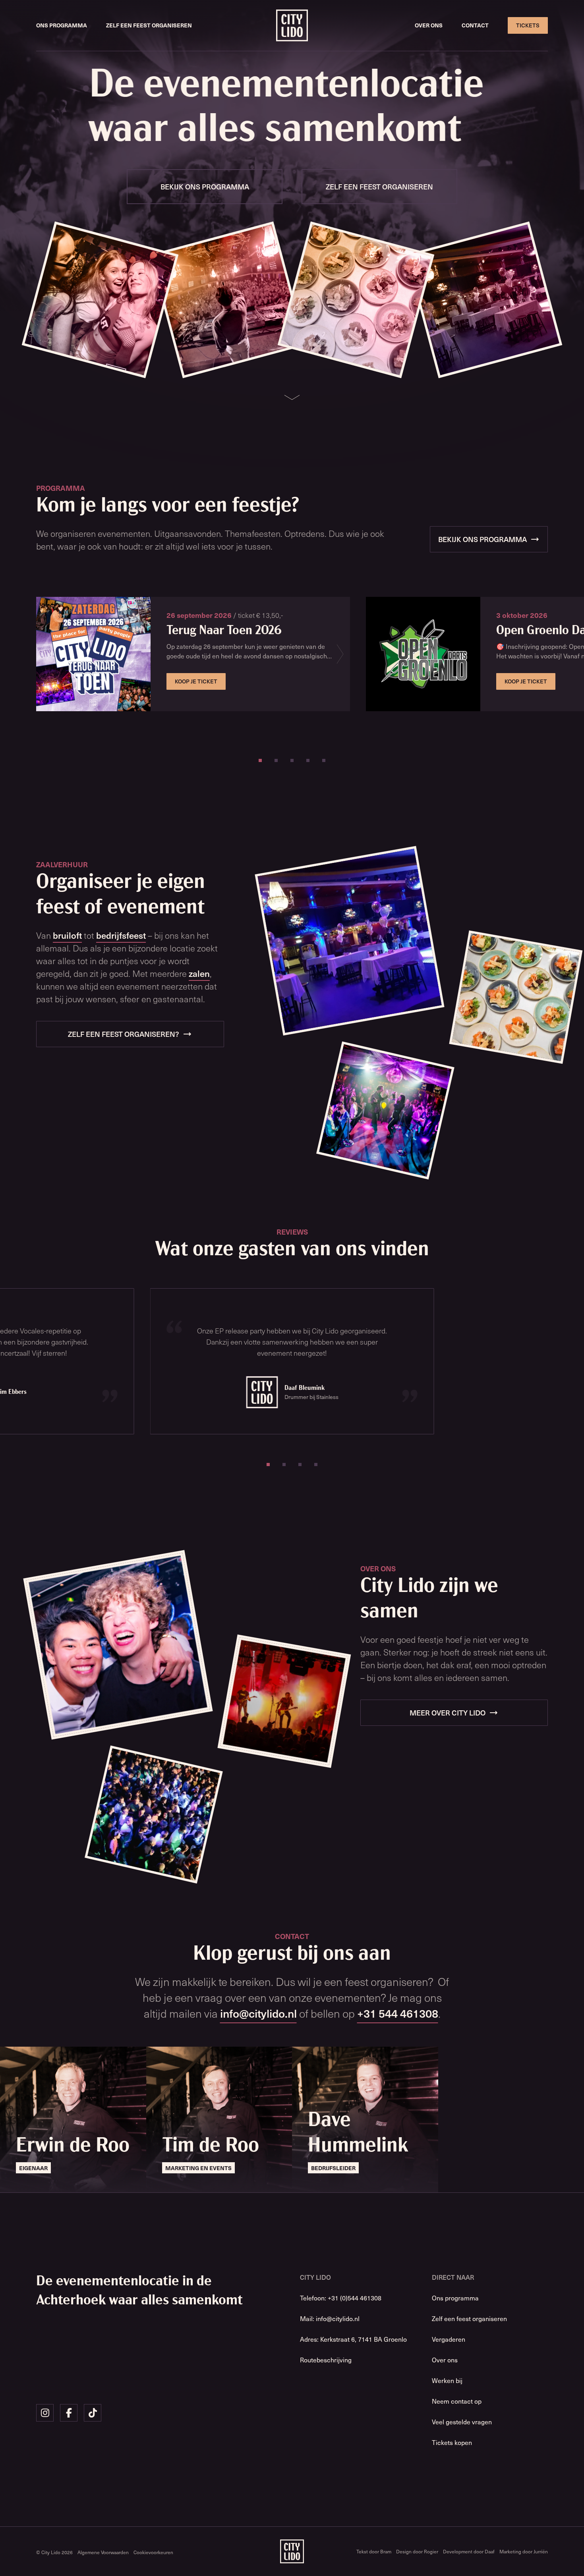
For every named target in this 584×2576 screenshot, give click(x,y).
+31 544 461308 (398, 2013)
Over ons (429, 25)
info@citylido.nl (258, 2013)
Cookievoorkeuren (153, 2552)
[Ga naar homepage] (292, 25)
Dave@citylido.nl (332, 2181)
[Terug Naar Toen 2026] (93, 654)
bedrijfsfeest (121, 935)
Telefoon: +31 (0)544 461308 (341, 2298)
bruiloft (67, 935)
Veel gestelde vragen (462, 2422)
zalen (199, 973)
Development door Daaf (469, 2551)
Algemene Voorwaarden (103, 2552)
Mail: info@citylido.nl (330, 2318)
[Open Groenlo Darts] (423, 654)
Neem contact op (457, 2401)
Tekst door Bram (374, 2551)
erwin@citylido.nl (41, 2181)
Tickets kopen (452, 2442)
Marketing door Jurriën (524, 2551)
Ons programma (62, 25)
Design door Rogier (417, 2551)
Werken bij (447, 2380)
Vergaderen (449, 2339)
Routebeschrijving (326, 2360)
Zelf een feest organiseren (149, 25)
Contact (475, 25)
